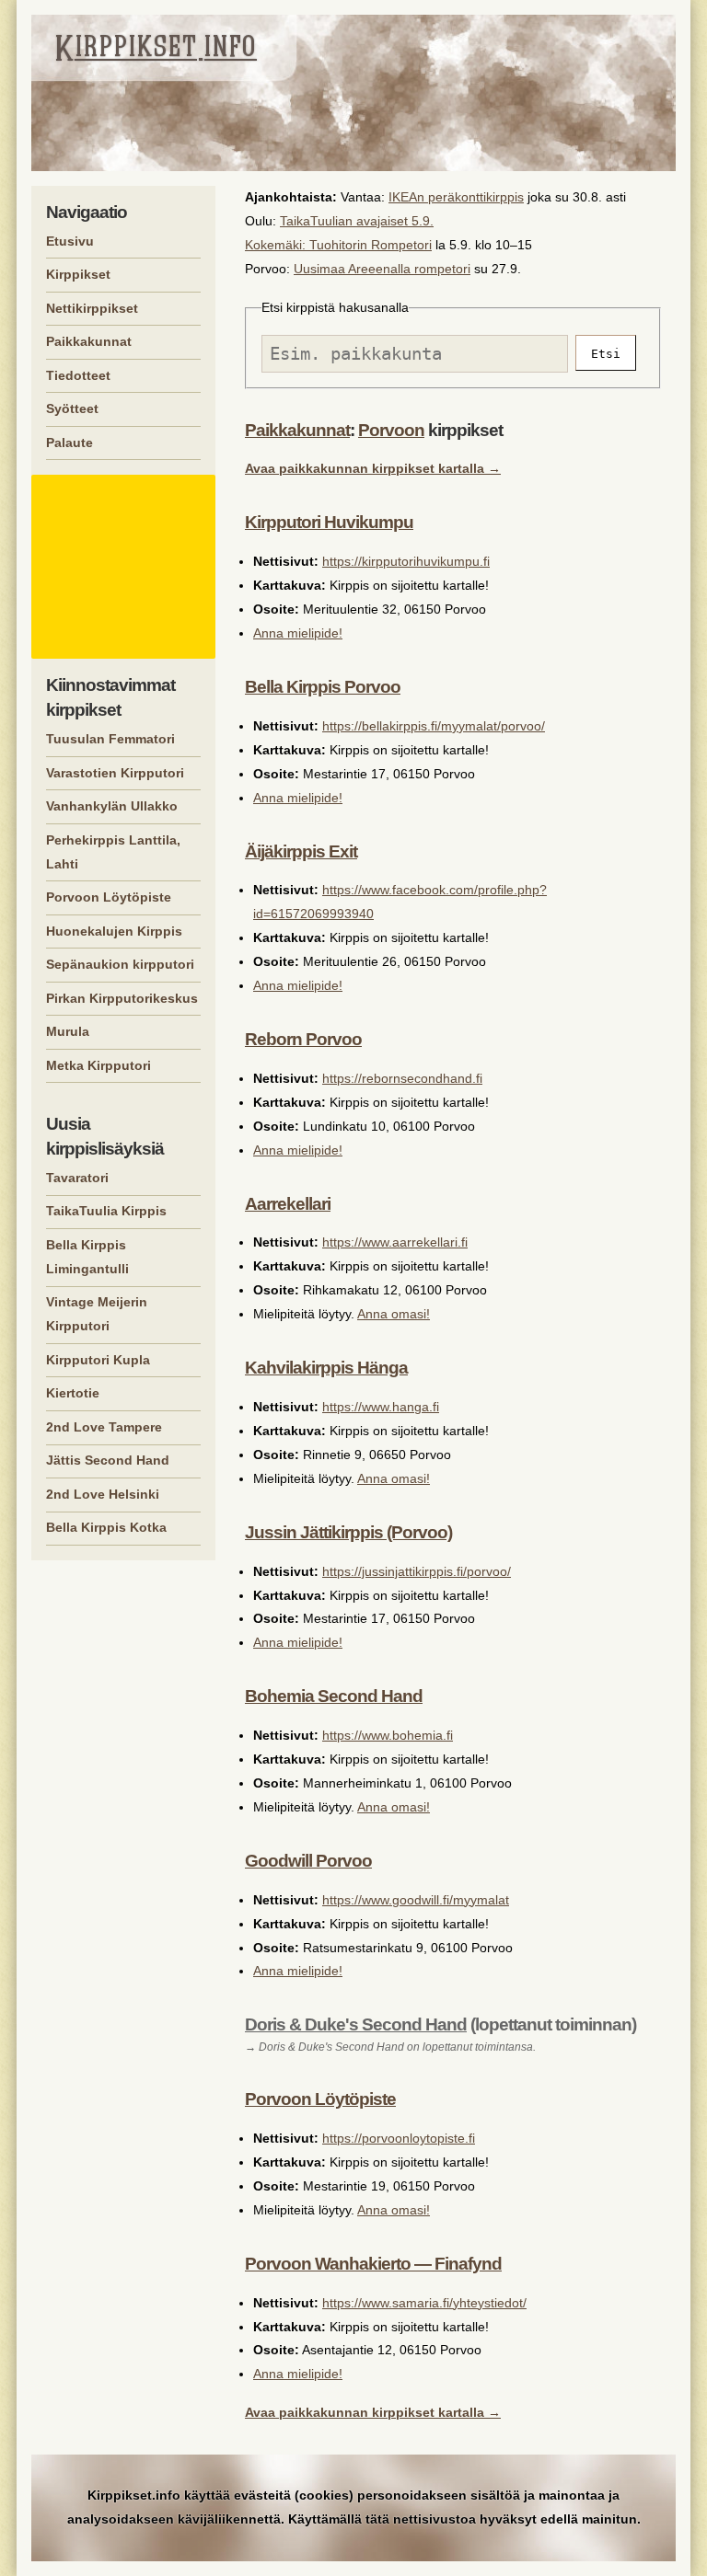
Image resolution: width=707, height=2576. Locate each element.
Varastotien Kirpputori (115, 773)
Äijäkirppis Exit (301, 851)
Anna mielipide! (298, 633)
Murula (68, 1031)
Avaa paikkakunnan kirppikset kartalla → (373, 468)
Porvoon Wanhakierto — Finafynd (373, 2264)
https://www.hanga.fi (381, 1407)
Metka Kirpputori (99, 1065)
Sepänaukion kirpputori (120, 964)
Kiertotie (73, 1393)
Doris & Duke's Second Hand (356, 2024)
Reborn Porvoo (303, 1039)
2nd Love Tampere (104, 1427)
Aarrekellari (288, 1204)
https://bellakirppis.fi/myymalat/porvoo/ (434, 726)
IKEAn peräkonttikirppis (456, 197)
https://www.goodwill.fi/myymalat (416, 1900)
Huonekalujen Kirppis (114, 931)
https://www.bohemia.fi (388, 1735)
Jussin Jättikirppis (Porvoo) (348, 1532)
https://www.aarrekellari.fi (395, 1242)
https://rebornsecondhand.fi (402, 1078)
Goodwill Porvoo (308, 1861)
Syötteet (72, 408)
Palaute (70, 443)
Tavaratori (77, 1178)
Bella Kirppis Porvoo (323, 687)
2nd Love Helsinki (103, 1494)
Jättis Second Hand (108, 1460)
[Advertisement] (126, 567)
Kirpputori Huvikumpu (329, 522)
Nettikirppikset (92, 308)
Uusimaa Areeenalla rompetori (382, 269)
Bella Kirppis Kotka (106, 1527)
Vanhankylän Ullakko (112, 806)
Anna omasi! (394, 1314)
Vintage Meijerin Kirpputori (97, 1314)
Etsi (606, 354)
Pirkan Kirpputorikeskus (122, 998)
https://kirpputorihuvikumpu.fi (406, 561)
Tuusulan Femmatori (110, 739)
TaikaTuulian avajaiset (344, 221)
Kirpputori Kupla (98, 1360)
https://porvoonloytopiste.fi (399, 2138)
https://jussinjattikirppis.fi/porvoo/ (417, 1571)
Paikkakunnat (297, 430)
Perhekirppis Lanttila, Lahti (113, 852)
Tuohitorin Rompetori (371, 245)
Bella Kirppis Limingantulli (87, 1257)
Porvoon (391, 430)
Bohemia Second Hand (334, 1696)
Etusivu (70, 241)
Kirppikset (78, 274)
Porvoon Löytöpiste (320, 2099)
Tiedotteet (78, 375)
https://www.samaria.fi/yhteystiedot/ (424, 2303)
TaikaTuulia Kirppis (106, 1211)
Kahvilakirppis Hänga (326, 1368)
